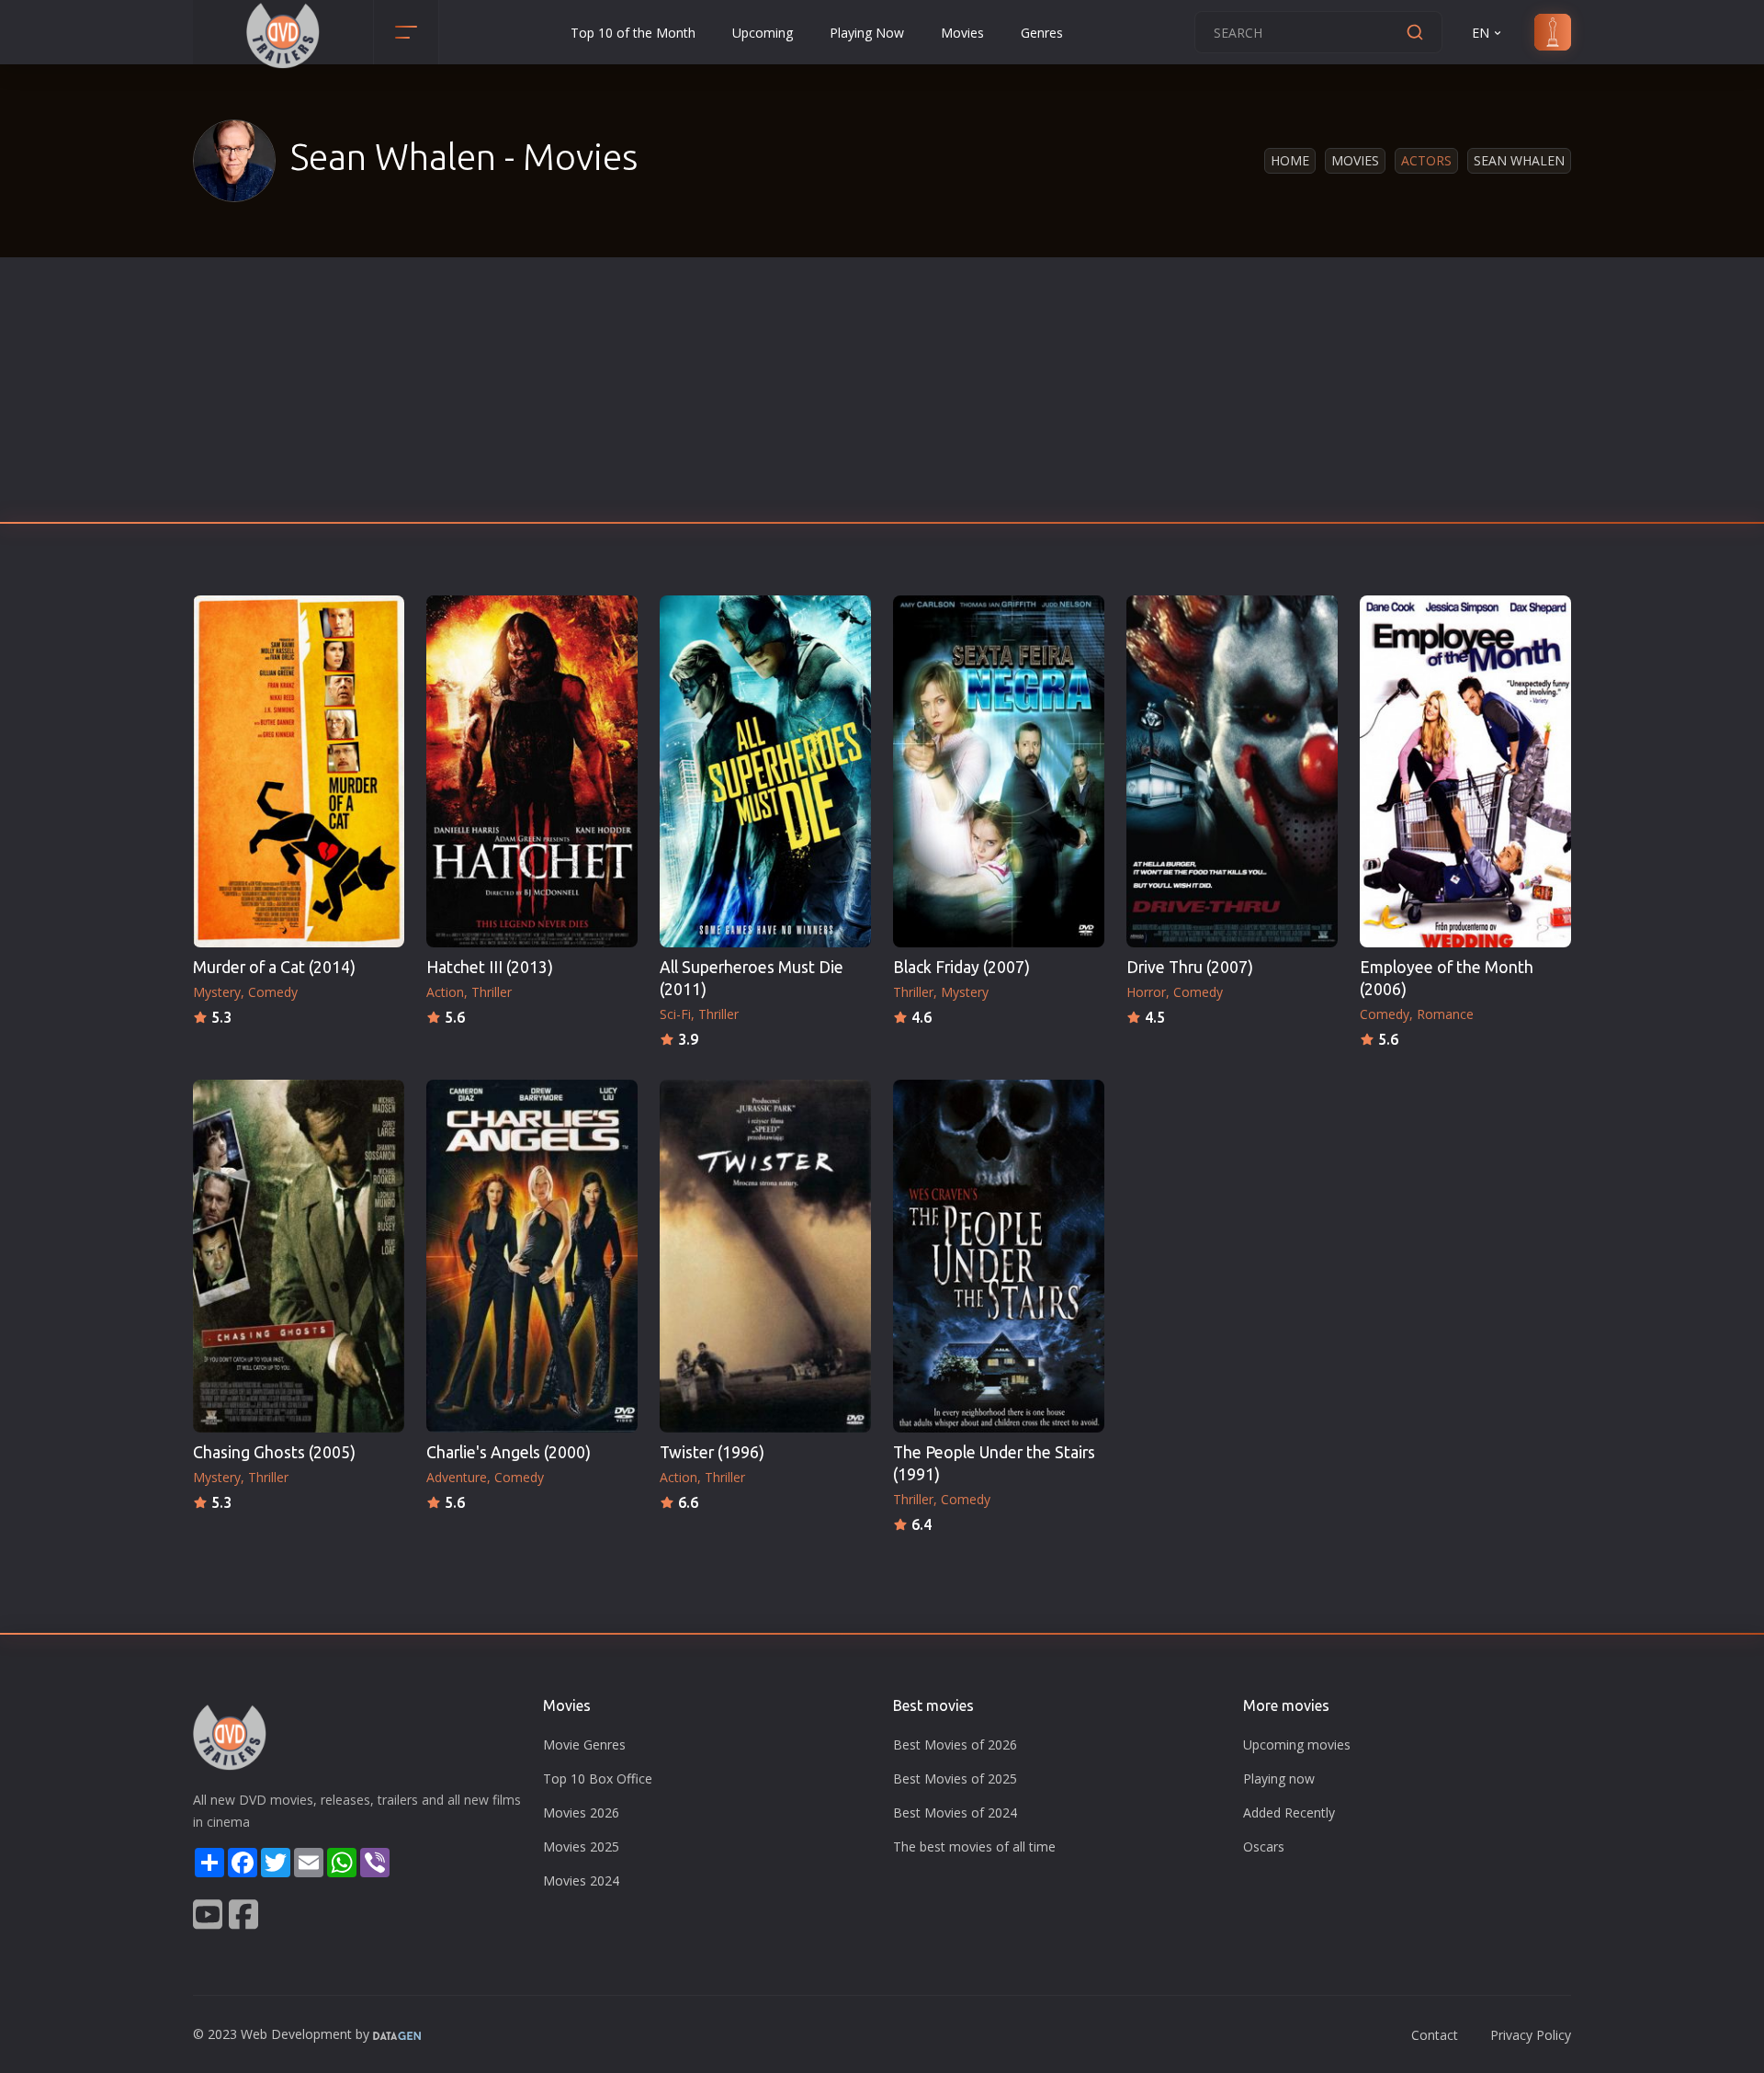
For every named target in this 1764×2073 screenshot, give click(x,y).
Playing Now (867, 33)
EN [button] (1481, 33)
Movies (962, 33)
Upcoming (763, 33)
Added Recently (1289, 1812)
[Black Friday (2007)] (999, 771)
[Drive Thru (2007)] (1232, 771)
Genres (1042, 33)
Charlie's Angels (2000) (509, 1452)
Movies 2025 (581, 1846)
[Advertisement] (882, 395)
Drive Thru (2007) (1190, 967)
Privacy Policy (1531, 2035)
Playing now (1279, 1778)
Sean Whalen (1519, 160)
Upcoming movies (1297, 1744)
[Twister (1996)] (765, 1256)
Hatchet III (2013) (490, 967)
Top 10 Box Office (598, 1778)
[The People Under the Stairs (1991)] (999, 1256)
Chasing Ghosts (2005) (274, 1452)
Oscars (1264, 1846)
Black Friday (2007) (961, 967)
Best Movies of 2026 (955, 1744)
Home (1290, 160)
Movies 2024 (581, 1880)
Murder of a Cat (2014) (274, 967)
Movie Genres (584, 1744)
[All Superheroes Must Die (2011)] (765, 771)
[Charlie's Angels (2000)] (532, 1256)
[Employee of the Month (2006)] (1465, 771)
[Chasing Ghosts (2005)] (299, 1256)
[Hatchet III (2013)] (532, 771)
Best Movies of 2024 (955, 1812)
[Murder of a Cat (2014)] (299, 771)
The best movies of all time (974, 1846)
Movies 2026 (581, 1812)
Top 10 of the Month (633, 33)
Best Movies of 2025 (955, 1778)
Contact (1435, 2035)
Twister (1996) (712, 1452)
